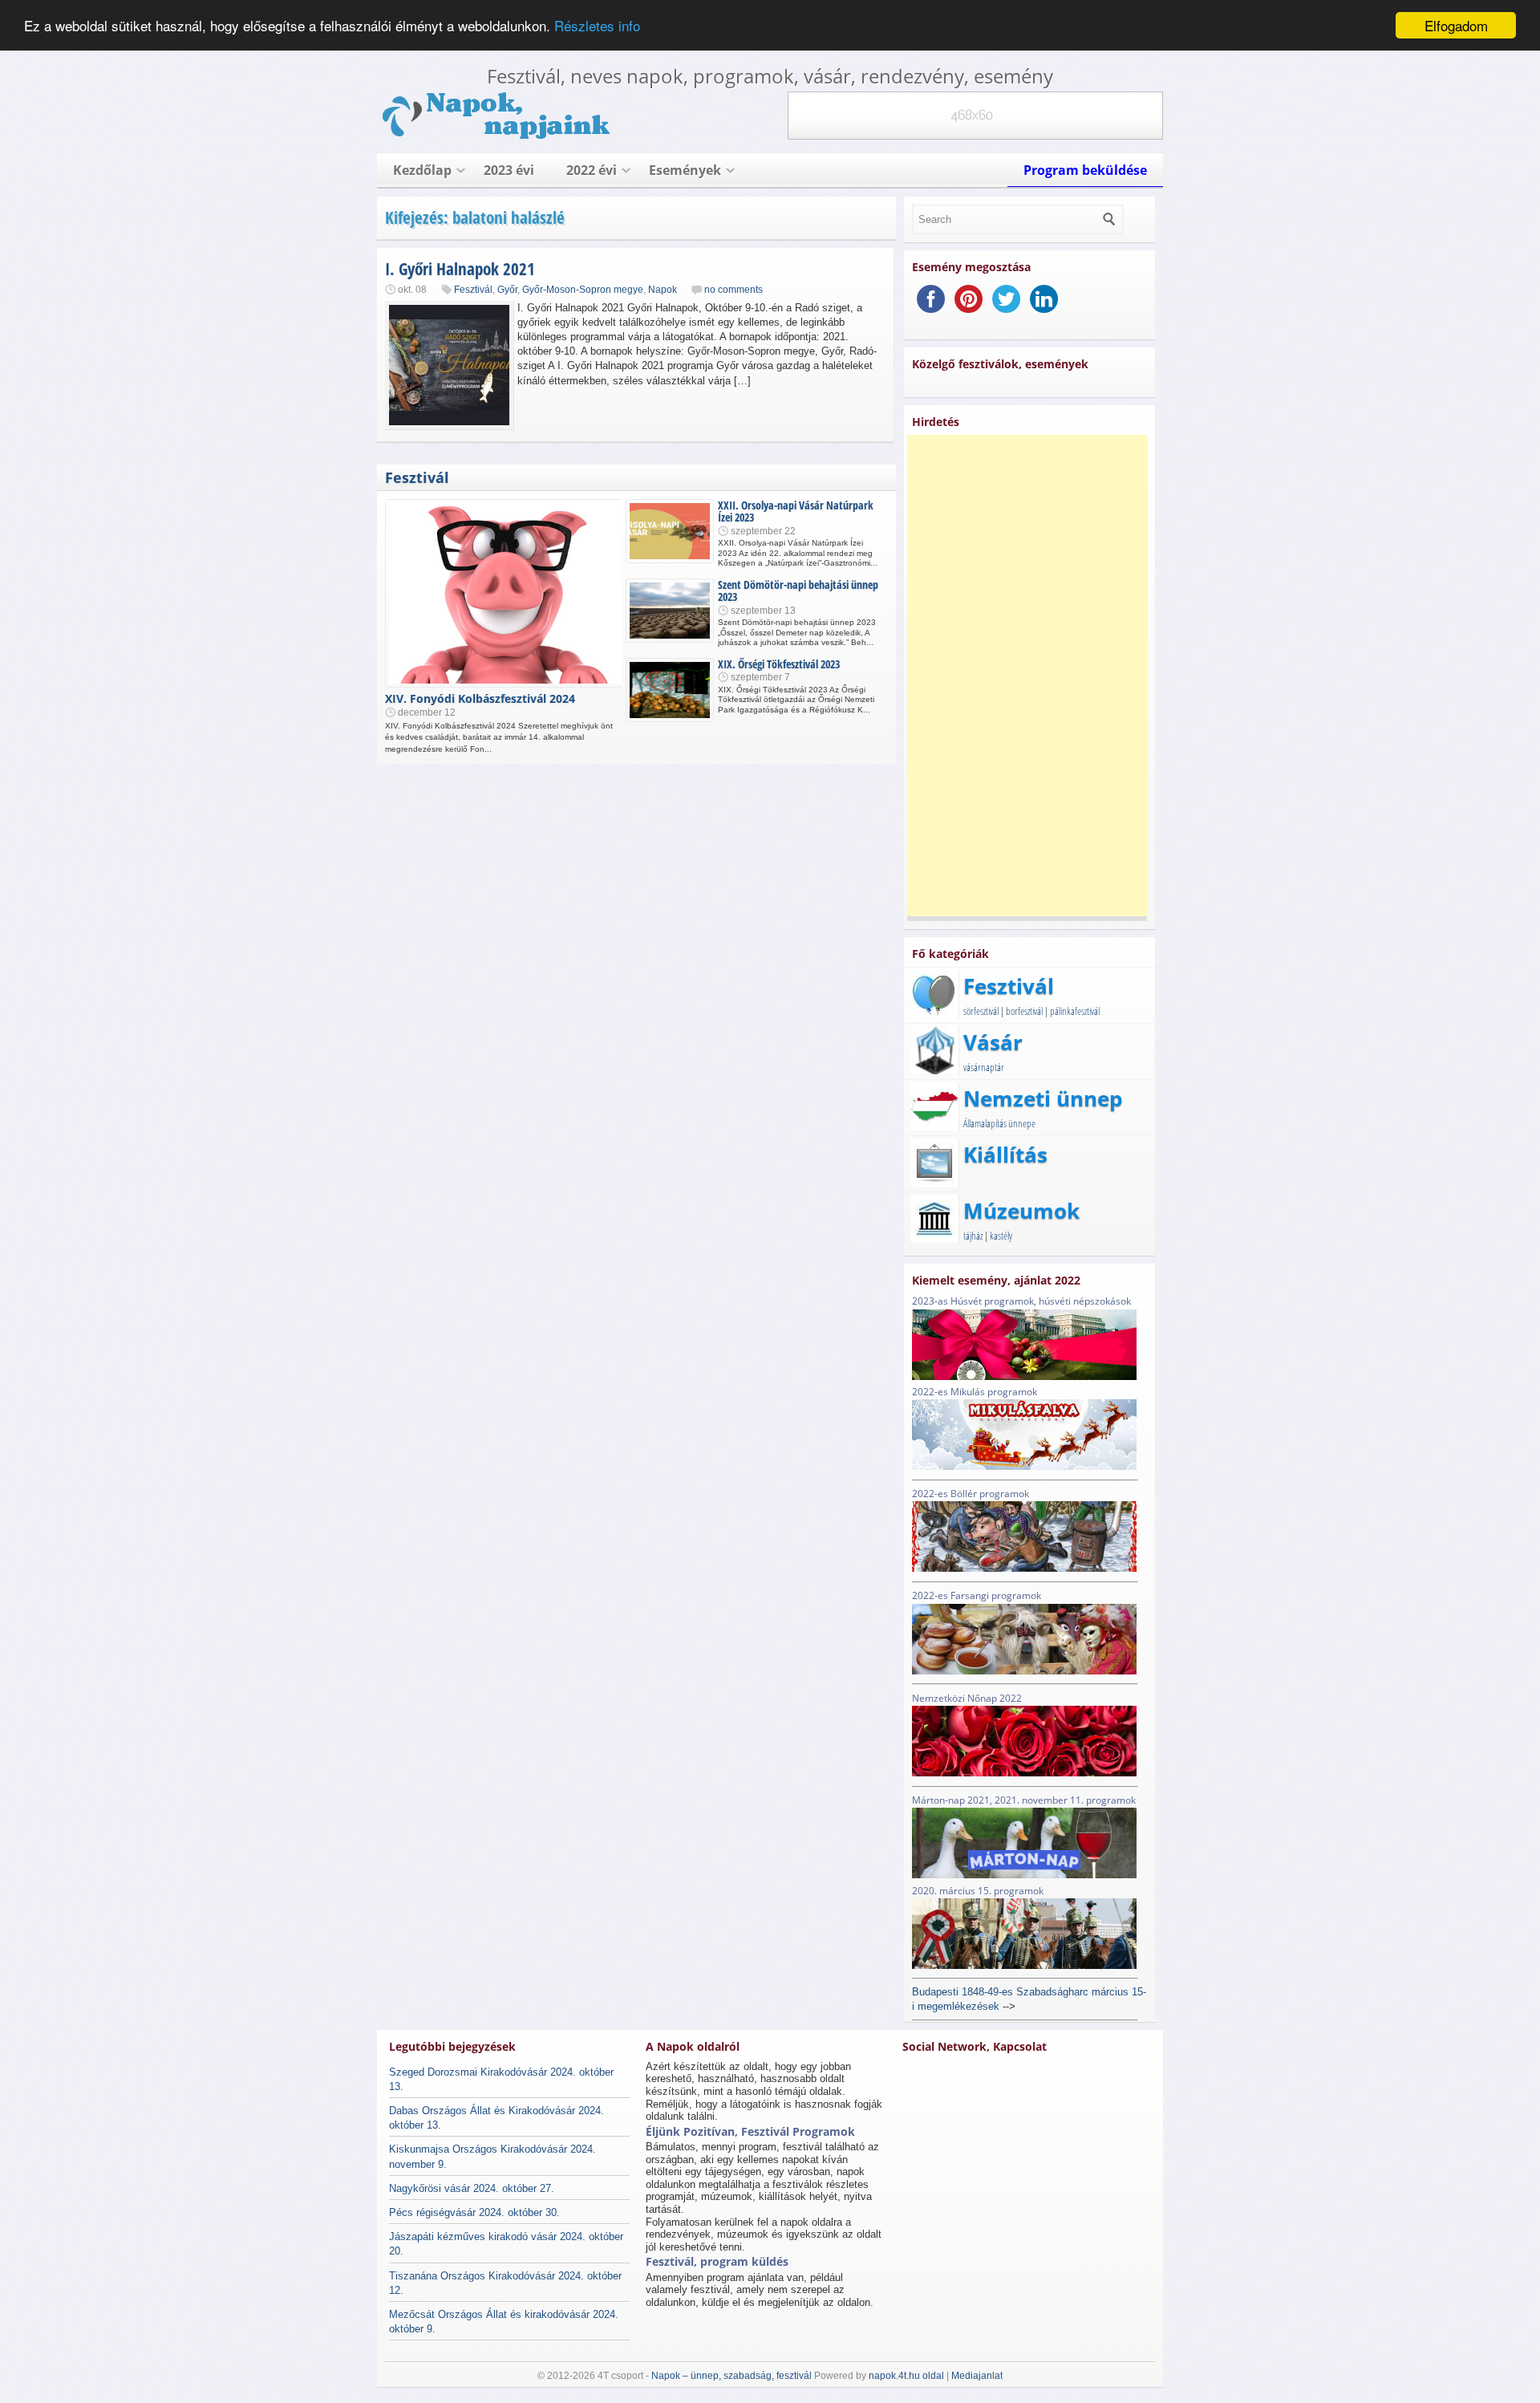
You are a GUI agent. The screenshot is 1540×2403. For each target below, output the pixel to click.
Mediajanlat (977, 2376)
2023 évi (509, 170)
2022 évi (592, 170)
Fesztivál (473, 290)
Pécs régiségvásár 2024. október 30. (474, 2212)
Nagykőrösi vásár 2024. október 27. (472, 2188)
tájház (973, 1236)
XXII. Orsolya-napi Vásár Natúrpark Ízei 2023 (796, 511)
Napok (663, 290)
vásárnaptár (984, 1067)
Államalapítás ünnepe (999, 1123)
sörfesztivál (981, 1011)
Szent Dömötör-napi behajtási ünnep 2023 (798, 591)
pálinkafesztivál (1075, 1011)
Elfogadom (1456, 25)
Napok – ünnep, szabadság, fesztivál (731, 2376)
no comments (734, 290)
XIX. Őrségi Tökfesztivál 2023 (779, 664)
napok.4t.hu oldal (906, 2376)
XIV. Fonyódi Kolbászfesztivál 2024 (480, 698)
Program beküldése (1085, 170)
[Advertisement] (1027, 676)
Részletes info (597, 26)
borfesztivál (1024, 1011)
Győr (507, 290)
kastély (1001, 1236)
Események (685, 170)
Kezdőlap (422, 170)
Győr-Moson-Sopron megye (583, 290)
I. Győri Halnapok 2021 (460, 269)
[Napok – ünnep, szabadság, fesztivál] (497, 136)
